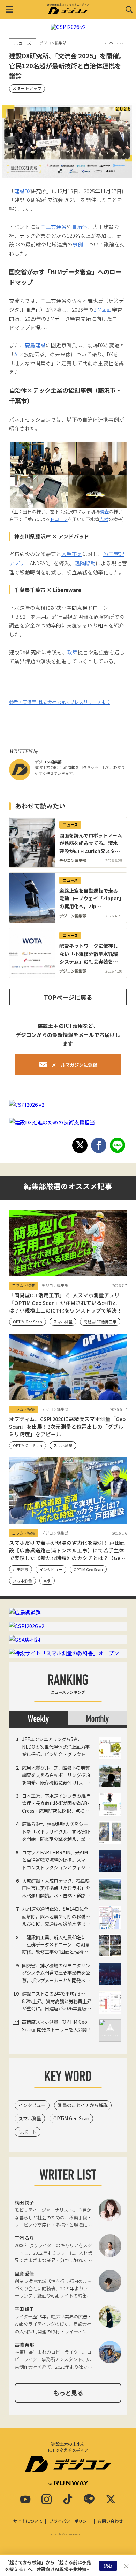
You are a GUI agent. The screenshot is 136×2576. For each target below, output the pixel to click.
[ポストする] (80, 1145)
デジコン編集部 (48, 762)
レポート (28, 2132)
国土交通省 (54, 226)
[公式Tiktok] (68, 2499)
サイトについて (28, 2521)
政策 (73, 652)
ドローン (59, 519)
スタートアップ (27, 88)
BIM (97, 310)
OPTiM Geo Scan (71, 2118)
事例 (78, 244)
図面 (107, 310)
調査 (104, 511)
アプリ (17, 563)
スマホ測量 (30, 2118)
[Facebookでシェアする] (99, 1145)
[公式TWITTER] (111, 2499)
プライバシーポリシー (70, 2521)
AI (16, 354)
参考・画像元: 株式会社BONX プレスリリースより (60, 702)
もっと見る (68, 2393)
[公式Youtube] (25, 2499)
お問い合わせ (110, 2521)
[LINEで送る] (118, 1145)
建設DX (22, 191)
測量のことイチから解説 (83, 2105)
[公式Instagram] (46, 2499)
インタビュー (32, 2105)
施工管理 (114, 554)
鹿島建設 (35, 345)
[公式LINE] (89, 2499)
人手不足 (72, 554)
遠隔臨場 (85, 563)
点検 (104, 519)
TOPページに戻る (68, 997)
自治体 (80, 226)
